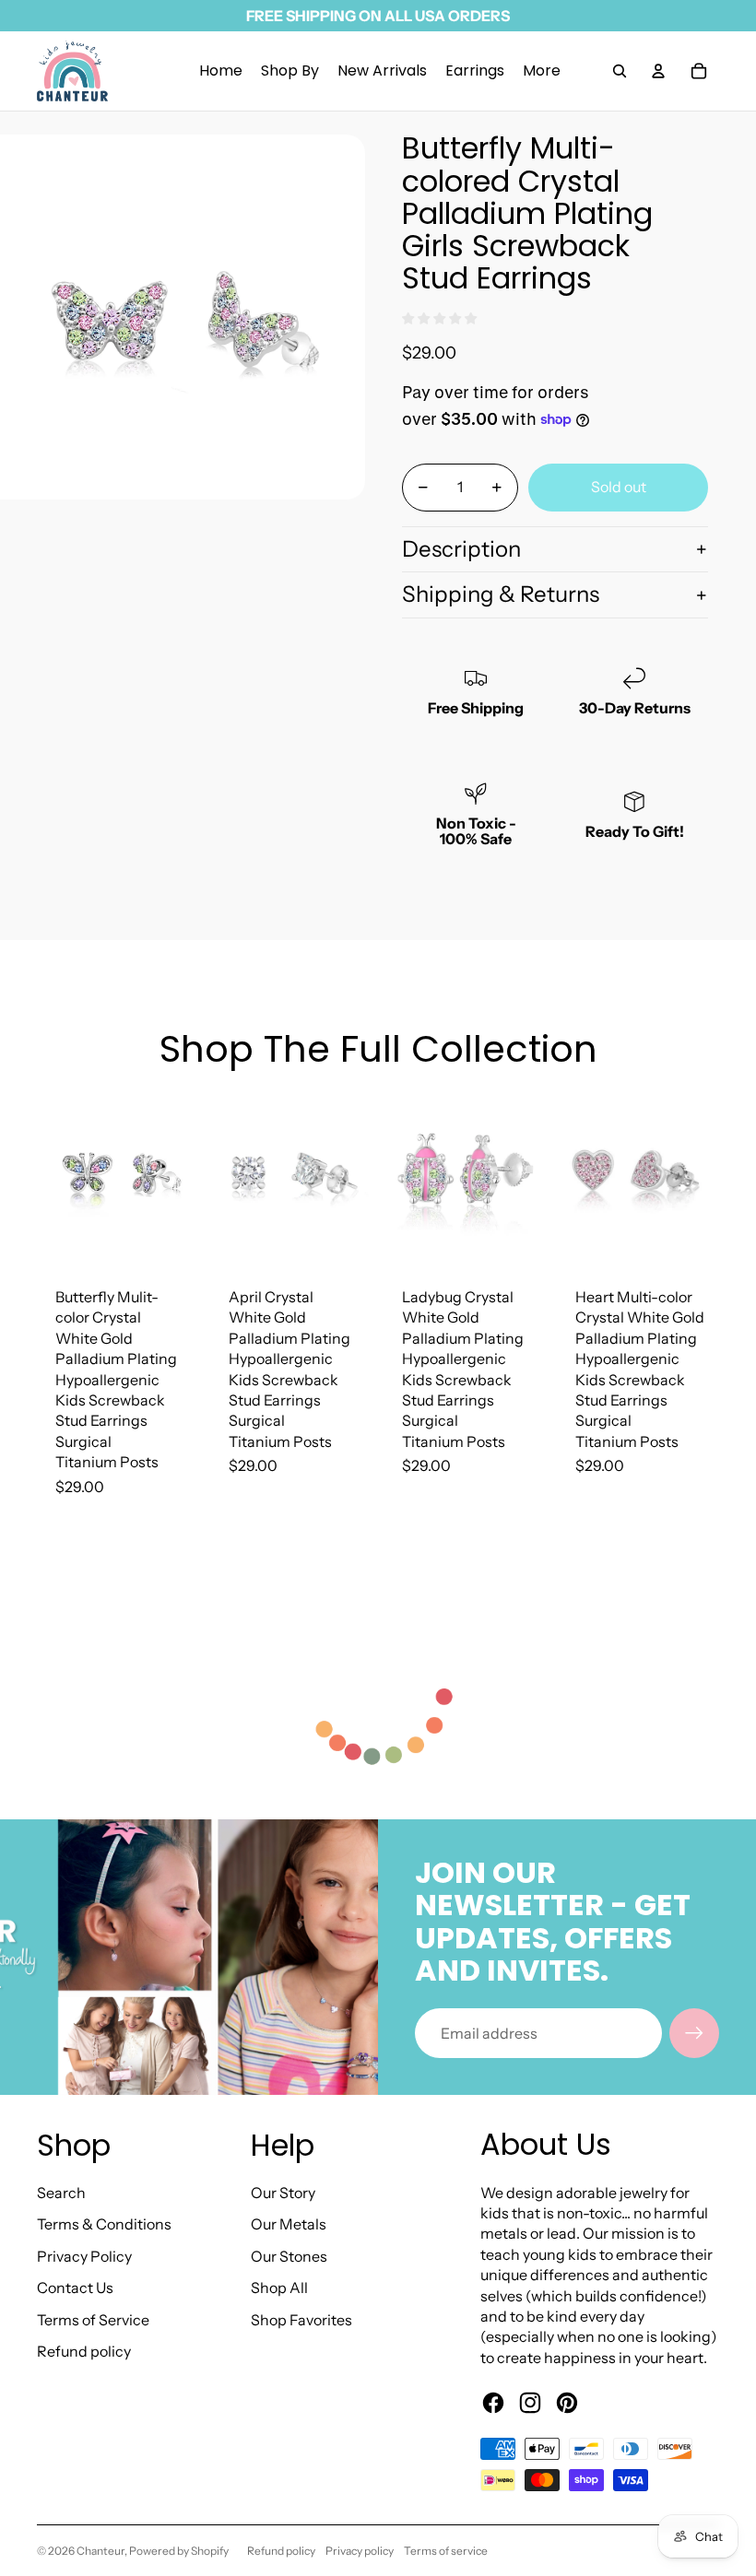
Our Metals (289, 2224)
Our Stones (289, 2256)
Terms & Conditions (104, 2224)
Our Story (283, 2193)
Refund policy (84, 2351)
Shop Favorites (301, 2320)
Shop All (279, 2288)
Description (461, 549)
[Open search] (620, 71)
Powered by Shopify (179, 2551)
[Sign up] (694, 2033)
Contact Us (75, 2288)
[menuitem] (542, 71)
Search (61, 2193)
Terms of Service (93, 2320)
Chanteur (100, 2551)
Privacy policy (360, 2551)
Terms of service (446, 2551)
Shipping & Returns (501, 594)
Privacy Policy (84, 2256)
